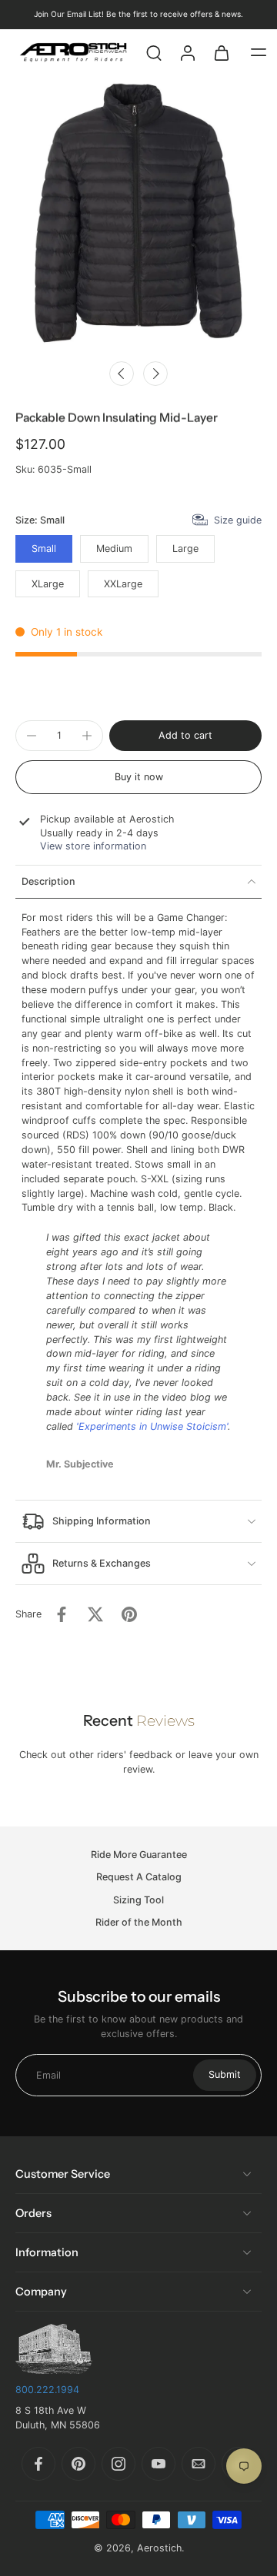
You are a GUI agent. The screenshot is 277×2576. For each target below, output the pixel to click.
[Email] (199, 2464)
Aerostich (159, 2548)
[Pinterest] (78, 2464)
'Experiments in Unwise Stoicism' (152, 1426)
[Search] (154, 52)
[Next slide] (155, 374)
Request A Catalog (139, 1878)
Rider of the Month (139, 1922)
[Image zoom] (138, 214)
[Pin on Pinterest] (129, 1614)
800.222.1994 (47, 2390)
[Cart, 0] (222, 52)
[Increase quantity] (87, 736)
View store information (93, 846)
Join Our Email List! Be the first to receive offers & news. (138, 14)
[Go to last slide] (122, 374)
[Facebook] (38, 2464)
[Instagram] (118, 2464)
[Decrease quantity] (32, 736)
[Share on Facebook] (62, 1614)
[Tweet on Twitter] (95, 1614)
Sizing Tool (138, 1900)
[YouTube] (159, 2464)
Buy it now (139, 777)
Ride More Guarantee (139, 1855)
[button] (259, 52)
